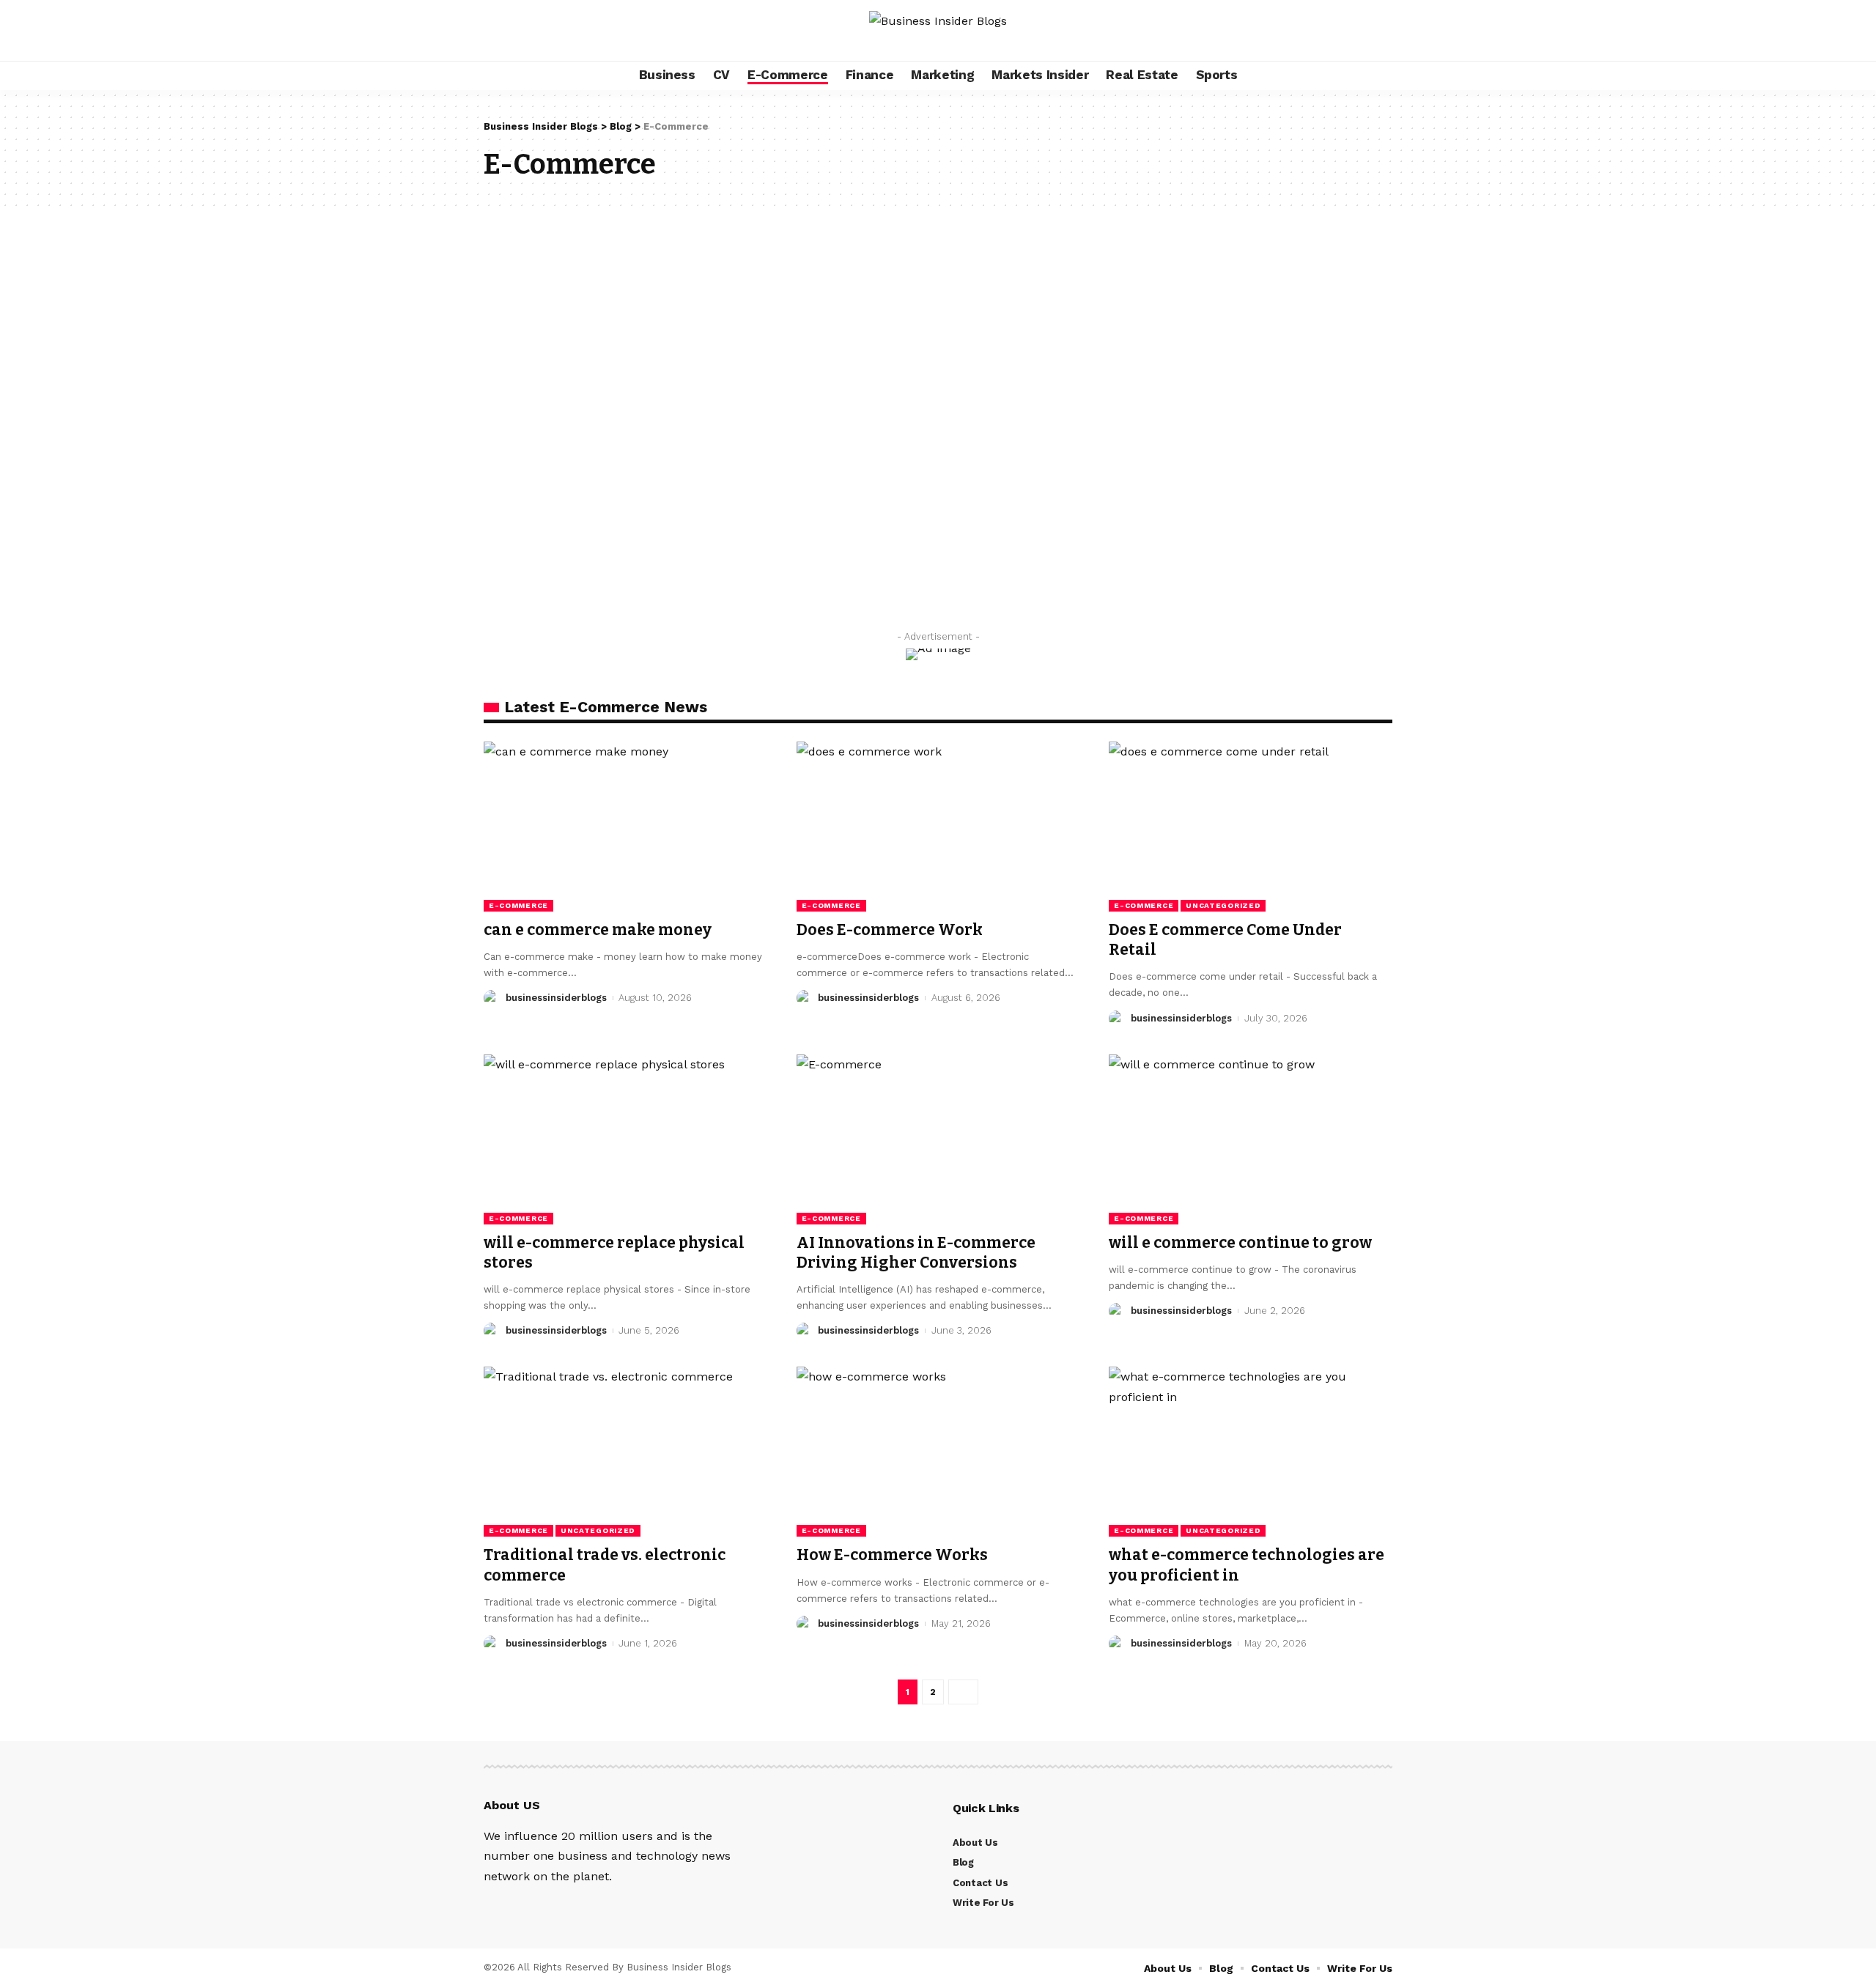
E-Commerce (518, 905)
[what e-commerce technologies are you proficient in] (1251, 1452)
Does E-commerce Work (890, 930)
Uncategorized (1223, 905)
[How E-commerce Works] (938, 1452)
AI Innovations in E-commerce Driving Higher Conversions (916, 1253)
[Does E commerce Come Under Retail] (1251, 827)
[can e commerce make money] (625, 827)
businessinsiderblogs (556, 998)
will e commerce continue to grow (1240, 1243)
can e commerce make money (598, 930)
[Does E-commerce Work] (938, 827)
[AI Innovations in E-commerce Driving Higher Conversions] (938, 1139)
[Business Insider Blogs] (938, 30)
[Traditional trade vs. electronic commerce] (625, 1452)
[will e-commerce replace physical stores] (625, 1139)
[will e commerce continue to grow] (1251, 1139)
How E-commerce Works (892, 1555)
